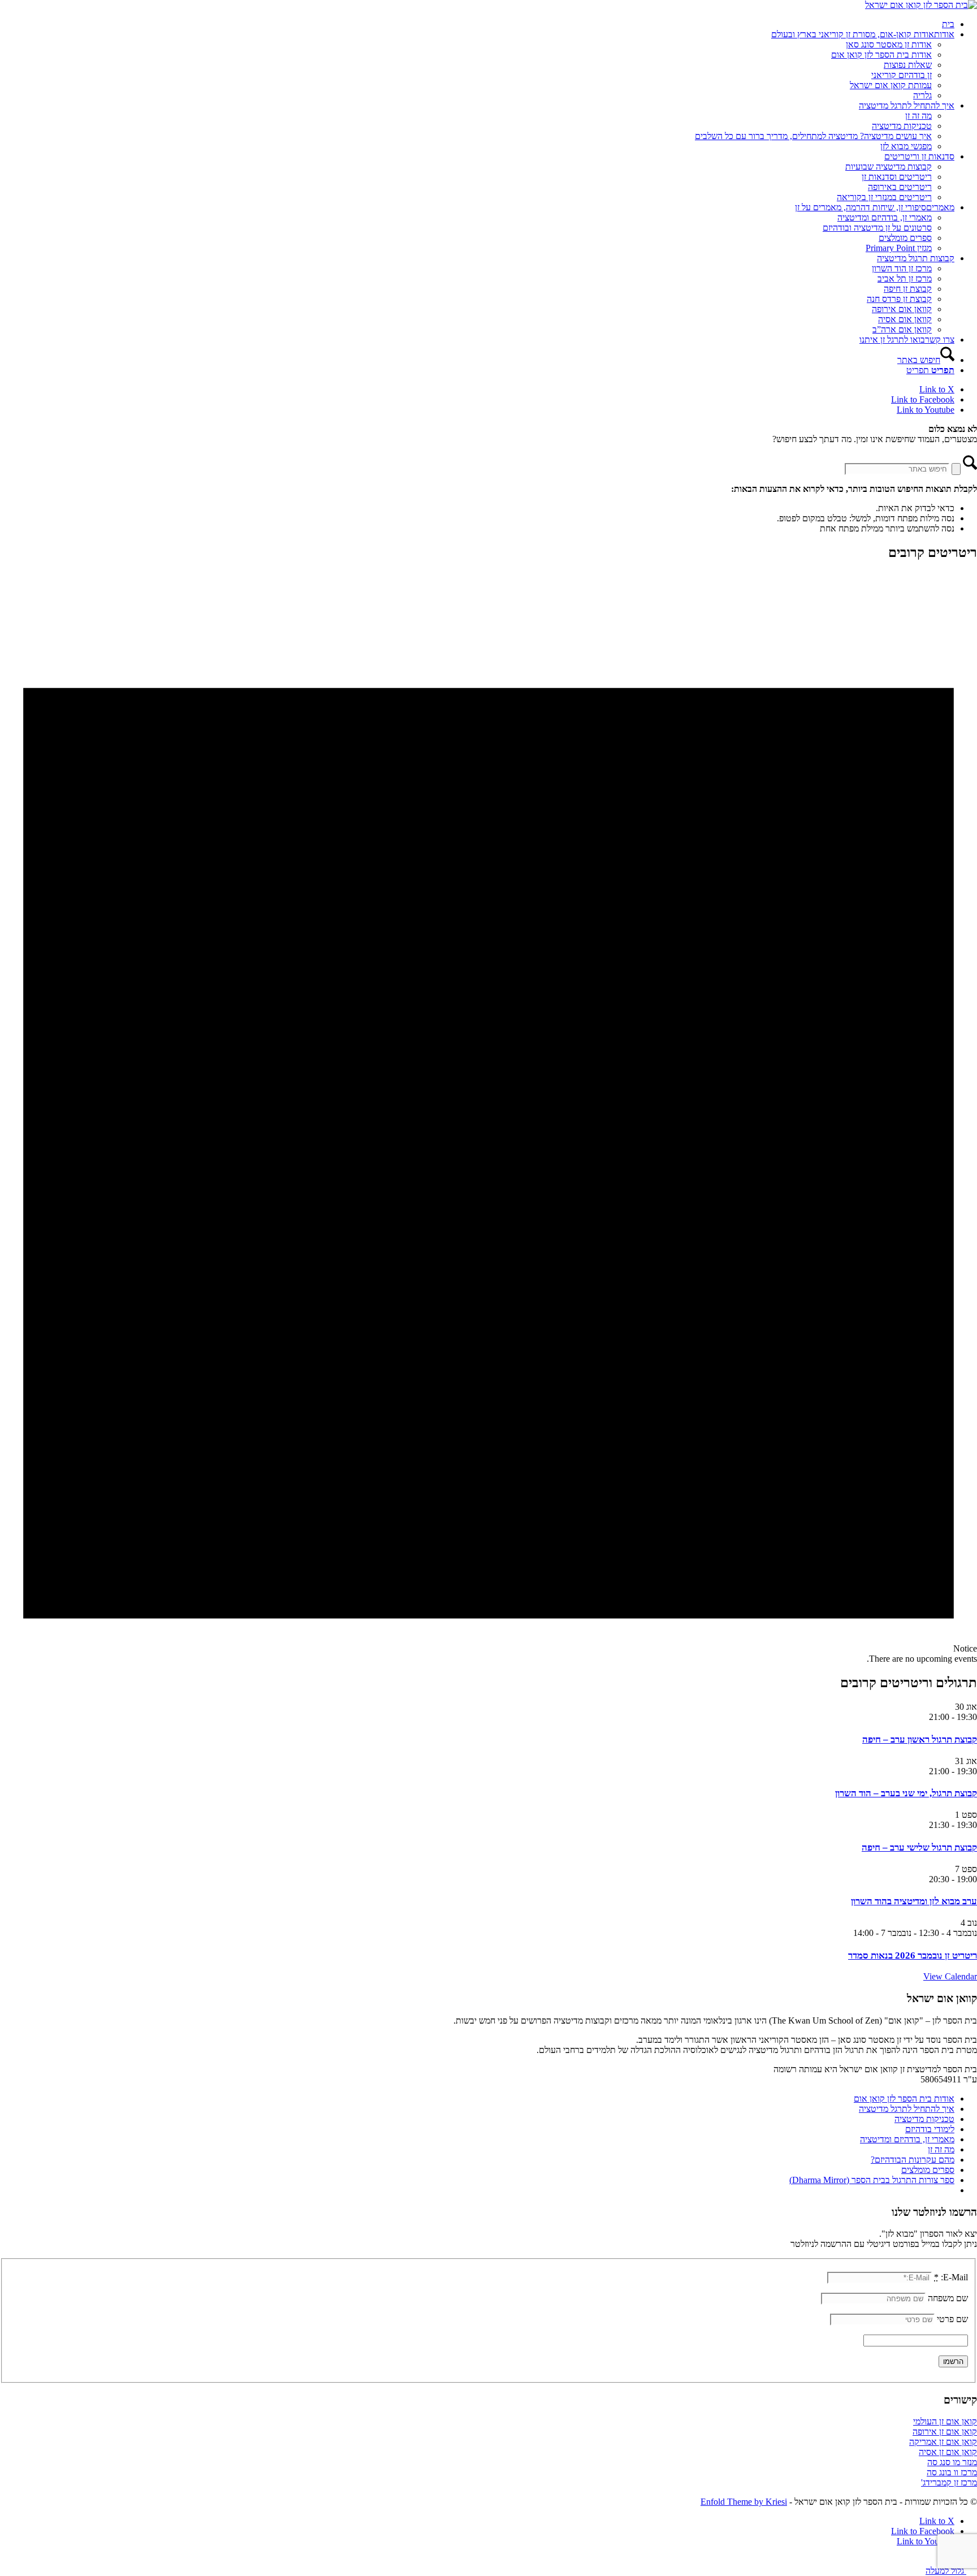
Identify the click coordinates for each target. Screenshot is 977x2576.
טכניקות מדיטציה (924, 2119)
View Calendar (950, 1976)
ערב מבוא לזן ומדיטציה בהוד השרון (914, 1901)
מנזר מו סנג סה (952, 2462)
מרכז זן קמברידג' (949, 2482)
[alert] (488, 1118)
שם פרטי (952, 2319)
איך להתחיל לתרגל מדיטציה (907, 2109)
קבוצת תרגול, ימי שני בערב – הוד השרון (906, 1793)
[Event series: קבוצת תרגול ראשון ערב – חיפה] (923, 1717)
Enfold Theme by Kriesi (744, 2502)
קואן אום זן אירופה (945, 2432)
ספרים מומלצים (928, 2170)
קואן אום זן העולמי (945, 2421)
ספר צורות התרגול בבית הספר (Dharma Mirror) (872, 2180)
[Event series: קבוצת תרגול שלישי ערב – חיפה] (923, 1825)
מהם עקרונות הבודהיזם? (913, 2160)
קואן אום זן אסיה (948, 2452)
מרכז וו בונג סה (952, 2472)
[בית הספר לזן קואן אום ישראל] (921, 5)
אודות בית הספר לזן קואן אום (904, 2099)
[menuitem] (477, 24)
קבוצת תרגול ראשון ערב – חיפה (920, 1739)
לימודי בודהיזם (930, 2129)
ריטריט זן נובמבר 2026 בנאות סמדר (913, 1955)
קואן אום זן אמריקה (943, 2442)
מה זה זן (941, 2149)
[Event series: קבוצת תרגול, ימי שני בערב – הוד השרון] (923, 1771)
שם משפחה (948, 2298)
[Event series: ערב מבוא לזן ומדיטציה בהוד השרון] (923, 1879)
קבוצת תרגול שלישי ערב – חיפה (919, 1847)
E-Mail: (951, 2277)
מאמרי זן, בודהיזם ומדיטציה (907, 2139)
